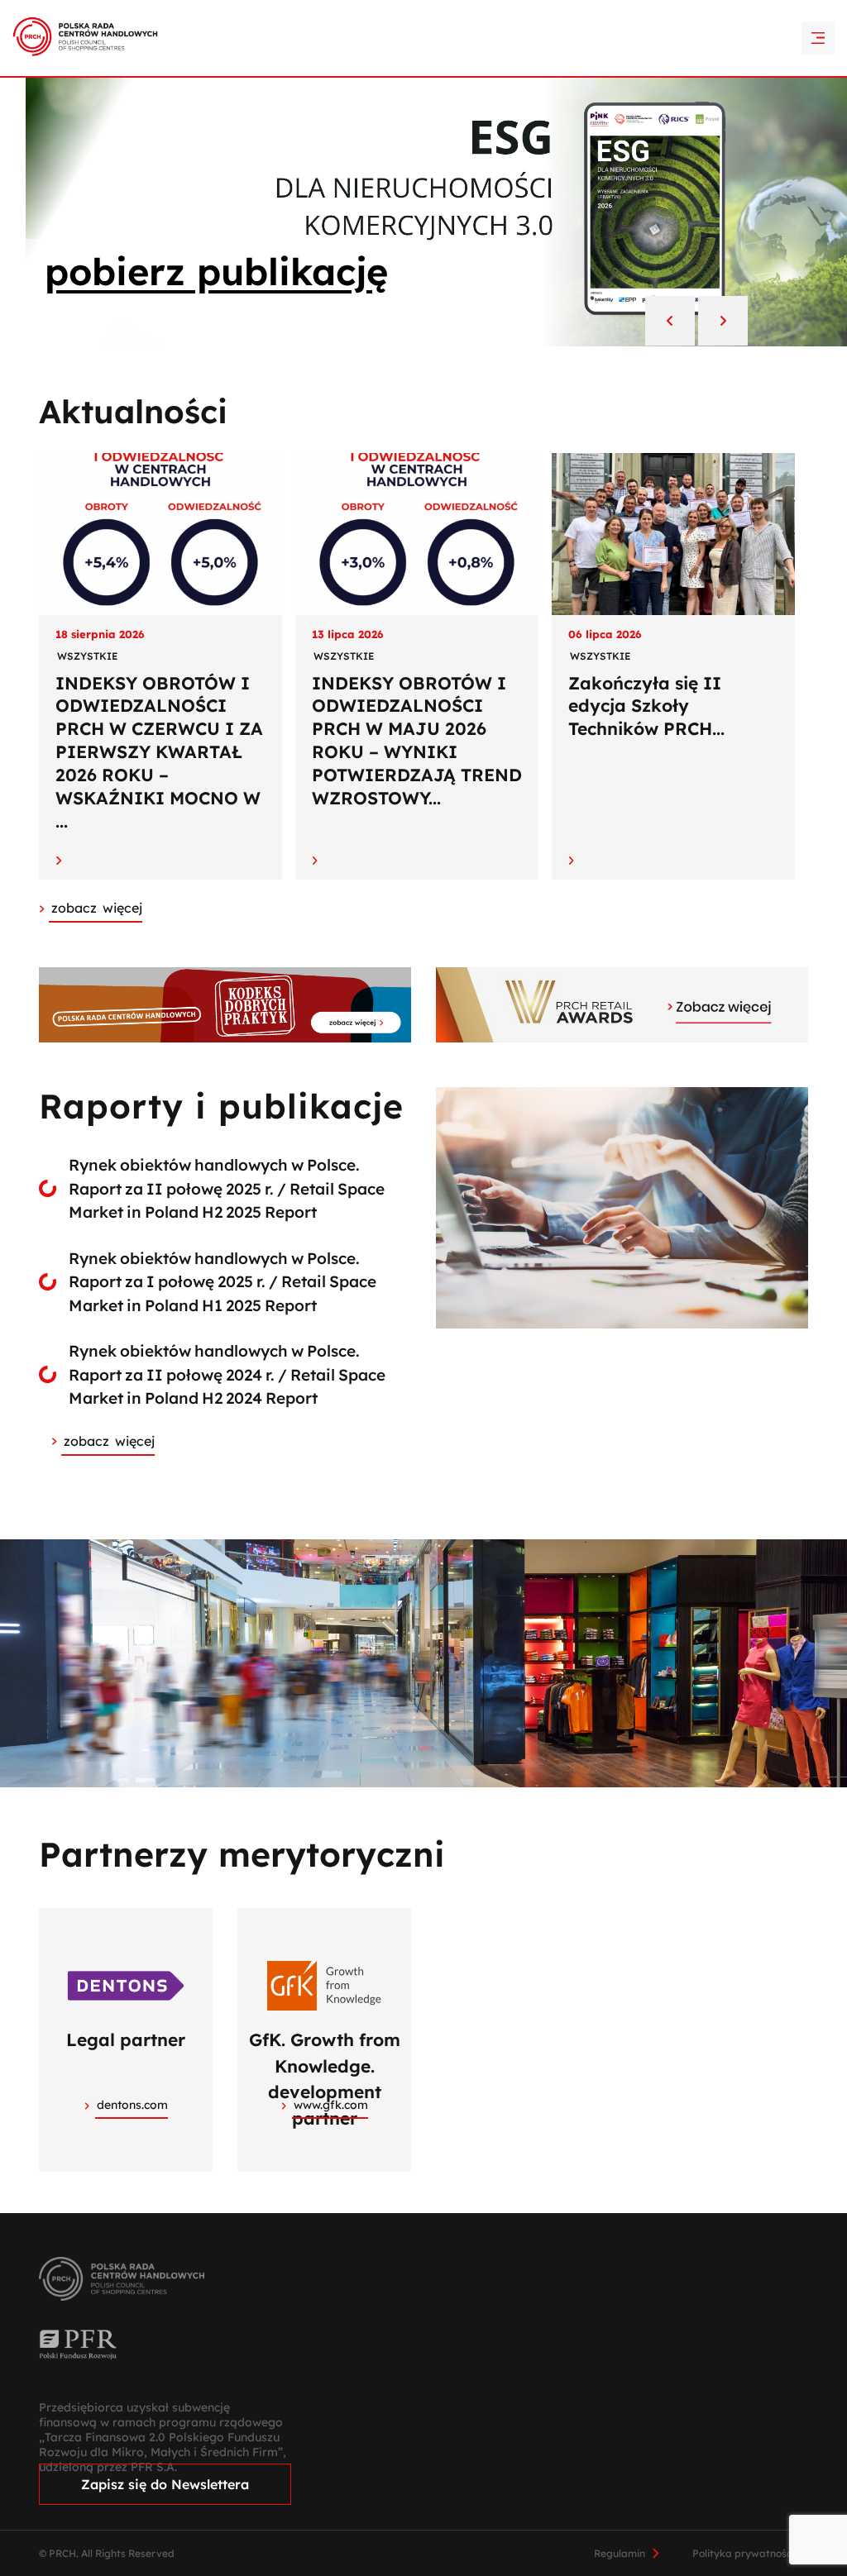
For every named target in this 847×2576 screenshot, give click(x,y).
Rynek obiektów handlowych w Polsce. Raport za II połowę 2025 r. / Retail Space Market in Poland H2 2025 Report (227, 1188)
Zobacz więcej (109, 1441)
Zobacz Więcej (97, 908)
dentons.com (132, 2105)
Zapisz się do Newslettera (165, 2484)
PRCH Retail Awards (424, 12)
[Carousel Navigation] (696, 322)
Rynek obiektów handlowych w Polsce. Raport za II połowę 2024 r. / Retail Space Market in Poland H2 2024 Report (227, 1374)
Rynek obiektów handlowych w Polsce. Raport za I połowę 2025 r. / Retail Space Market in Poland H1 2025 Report (223, 1282)
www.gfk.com (331, 2105)
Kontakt (423, 41)
